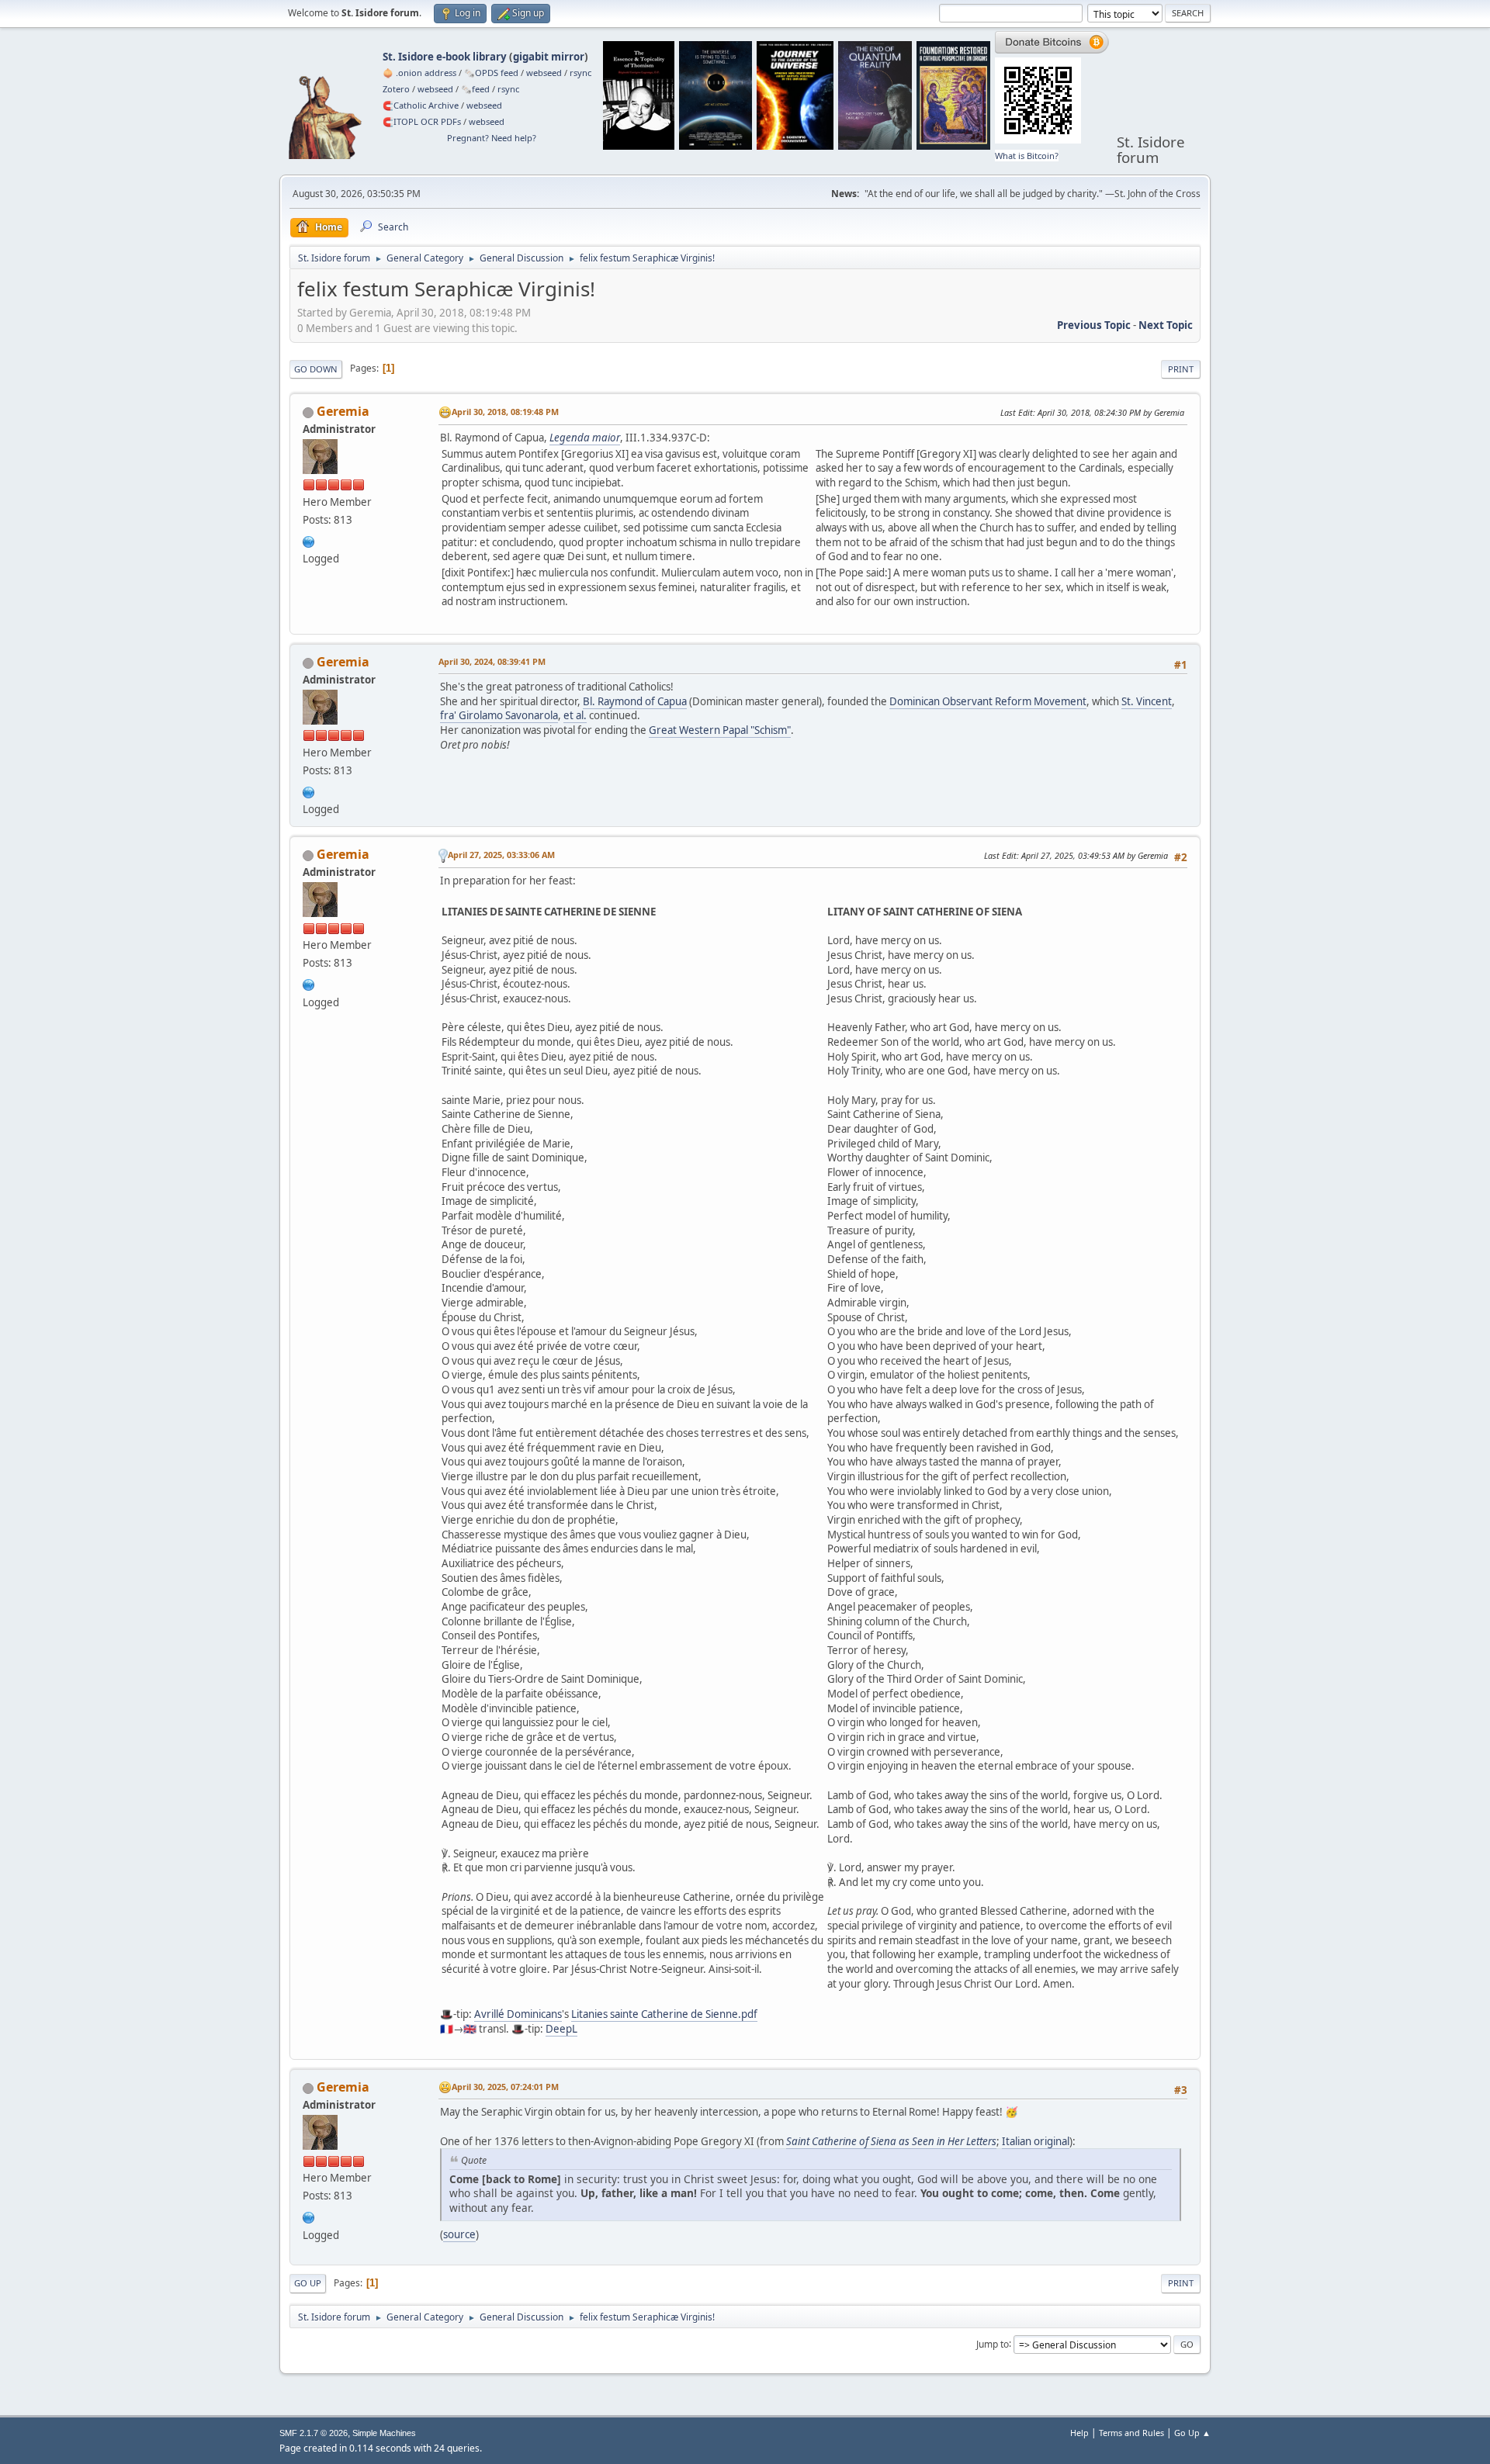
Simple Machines (384, 2433)
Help (1079, 2433)
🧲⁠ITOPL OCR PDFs (422, 121)
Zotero (396, 89)
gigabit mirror (549, 57)
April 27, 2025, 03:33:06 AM (501, 855)
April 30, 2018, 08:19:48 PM (505, 412)
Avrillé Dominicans (518, 2014)
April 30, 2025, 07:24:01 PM (505, 2087)
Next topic (1166, 325)
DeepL (561, 2029)
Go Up (308, 2283)
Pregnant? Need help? (492, 138)
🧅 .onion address (419, 73)
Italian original (1036, 2141)
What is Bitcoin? (1027, 156)
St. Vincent (1147, 701)
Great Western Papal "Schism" (720, 730)
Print (1181, 369)
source (459, 2234)
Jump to (993, 2343)
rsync (580, 73)
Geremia (343, 411)
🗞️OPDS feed (491, 73)
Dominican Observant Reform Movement (988, 701)
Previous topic (1094, 325)
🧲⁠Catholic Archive (421, 105)
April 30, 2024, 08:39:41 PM (492, 661)
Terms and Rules (1131, 2433)
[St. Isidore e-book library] (309, 540)
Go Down (316, 369)
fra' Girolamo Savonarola (499, 715)
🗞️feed (475, 89)
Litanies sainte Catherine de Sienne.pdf (664, 2014)
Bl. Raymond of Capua (635, 701)
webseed (544, 73)
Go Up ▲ (1192, 2433)
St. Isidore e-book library (445, 57)
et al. (575, 715)
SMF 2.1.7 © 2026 (314, 2433)
